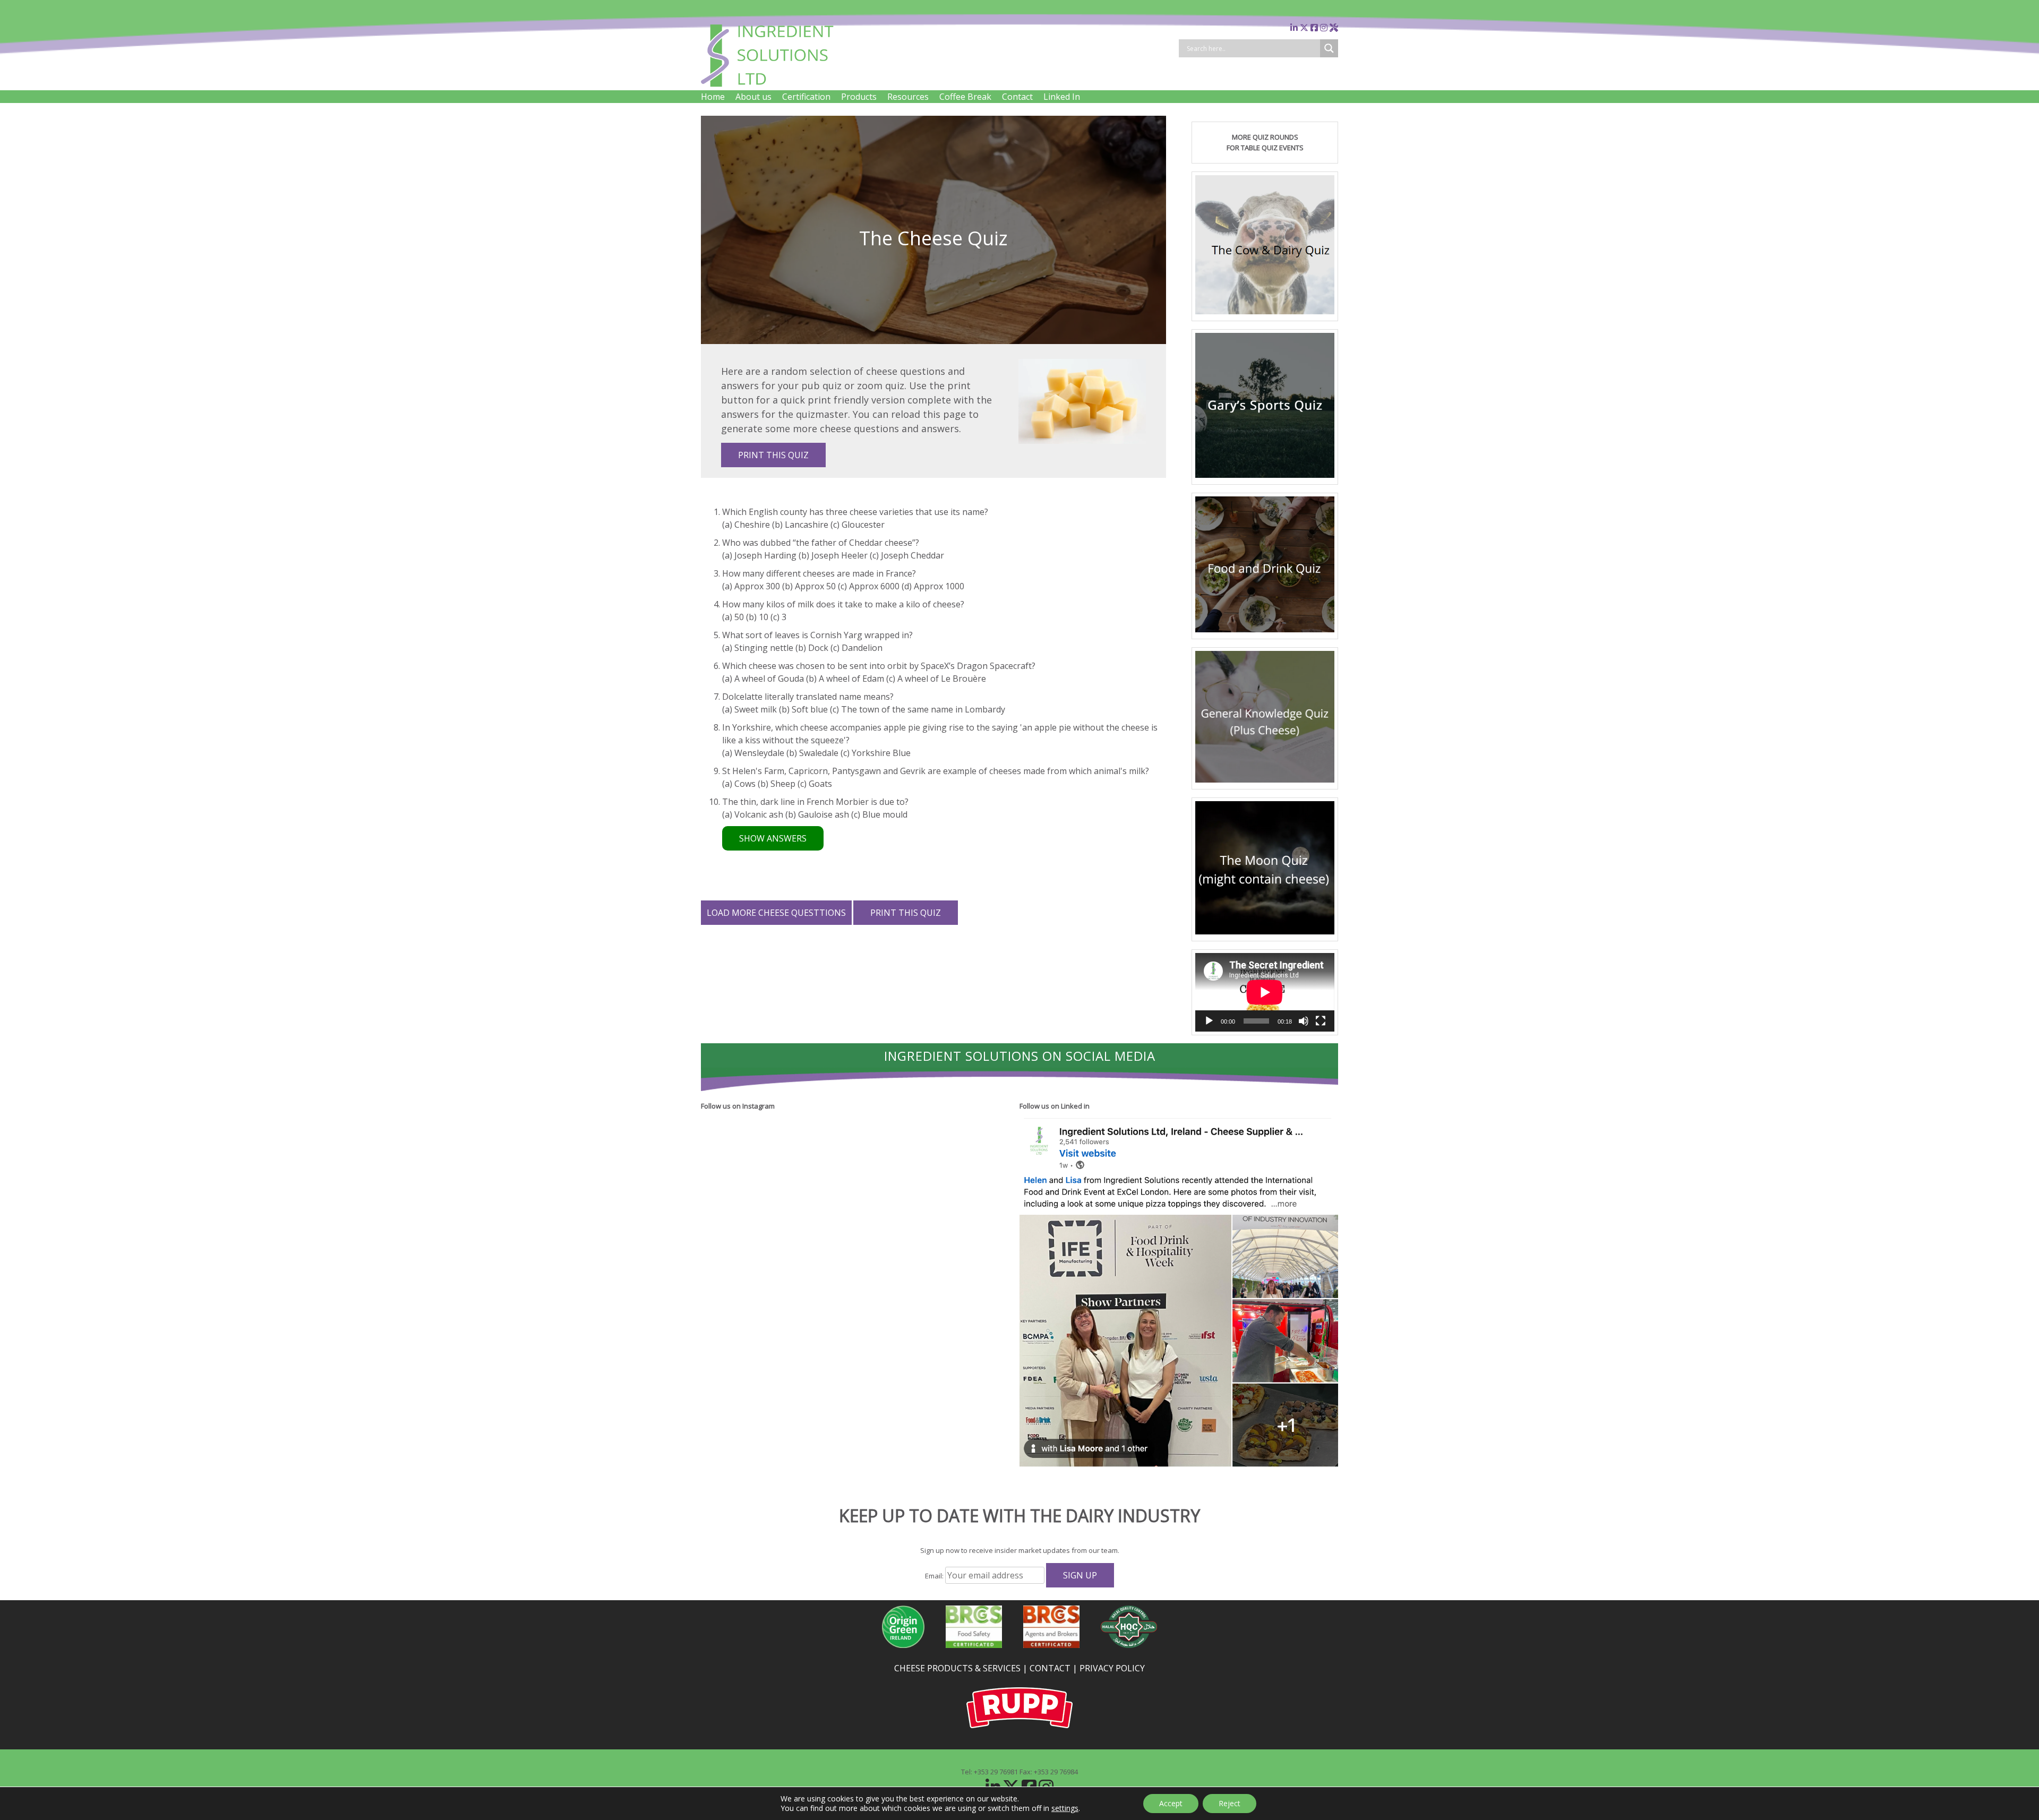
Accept (1171, 1803)
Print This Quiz (773, 455)
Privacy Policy (1112, 1668)
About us (753, 97)
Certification (806, 97)
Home (713, 97)
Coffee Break (965, 97)
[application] (1265, 992)
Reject (1230, 1803)
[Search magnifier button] (1329, 48)
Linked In (1062, 97)
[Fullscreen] (1321, 1021)
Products (859, 97)
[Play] (1209, 1021)
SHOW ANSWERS (773, 838)
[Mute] (1304, 1021)
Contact (1017, 97)
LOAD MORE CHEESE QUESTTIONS (776, 913)
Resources (908, 97)
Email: (935, 1576)
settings (1065, 1808)
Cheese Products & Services (957, 1668)
